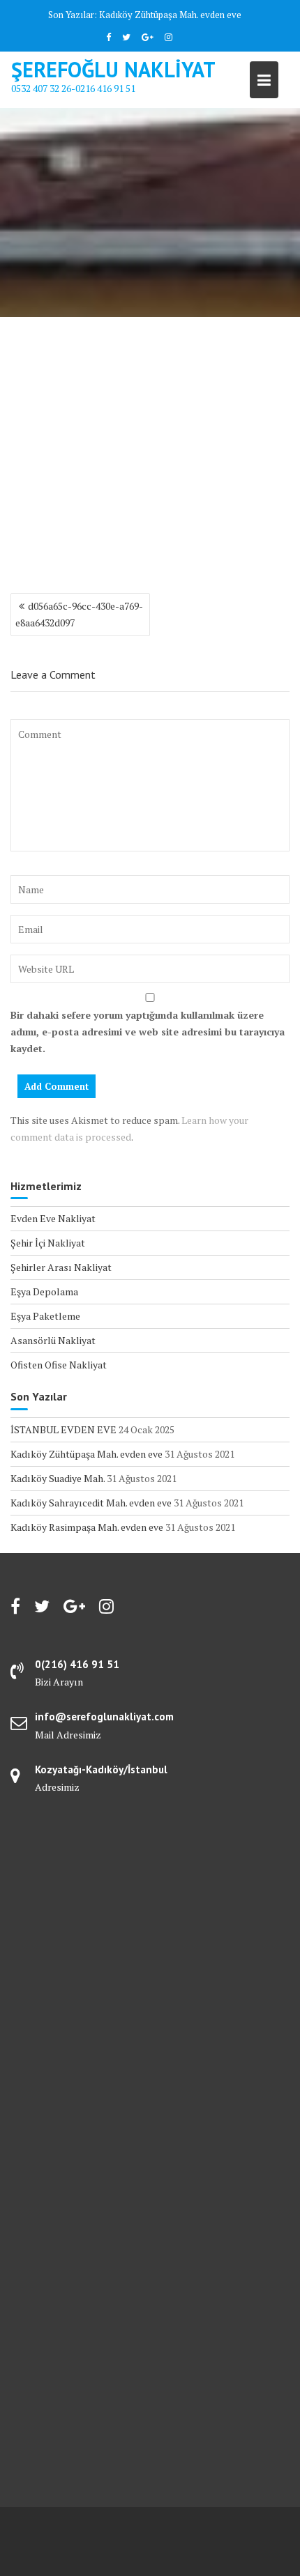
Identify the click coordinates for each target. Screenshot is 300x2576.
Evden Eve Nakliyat (53, 1218)
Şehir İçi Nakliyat (48, 1243)
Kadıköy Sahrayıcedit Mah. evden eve (91, 1503)
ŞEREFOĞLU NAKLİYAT (113, 69)
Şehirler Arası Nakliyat (61, 1267)
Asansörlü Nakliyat (53, 1340)
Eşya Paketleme (45, 1316)
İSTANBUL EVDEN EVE (63, 1429)
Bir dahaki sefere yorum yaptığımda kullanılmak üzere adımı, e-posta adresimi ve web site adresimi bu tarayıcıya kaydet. (148, 1032)
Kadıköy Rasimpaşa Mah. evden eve (87, 1527)
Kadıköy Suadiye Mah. (58, 1478)
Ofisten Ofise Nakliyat (59, 1365)
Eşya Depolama (44, 1291)
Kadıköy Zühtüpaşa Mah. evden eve (170, 15)
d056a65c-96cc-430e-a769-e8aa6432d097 (79, 614)
